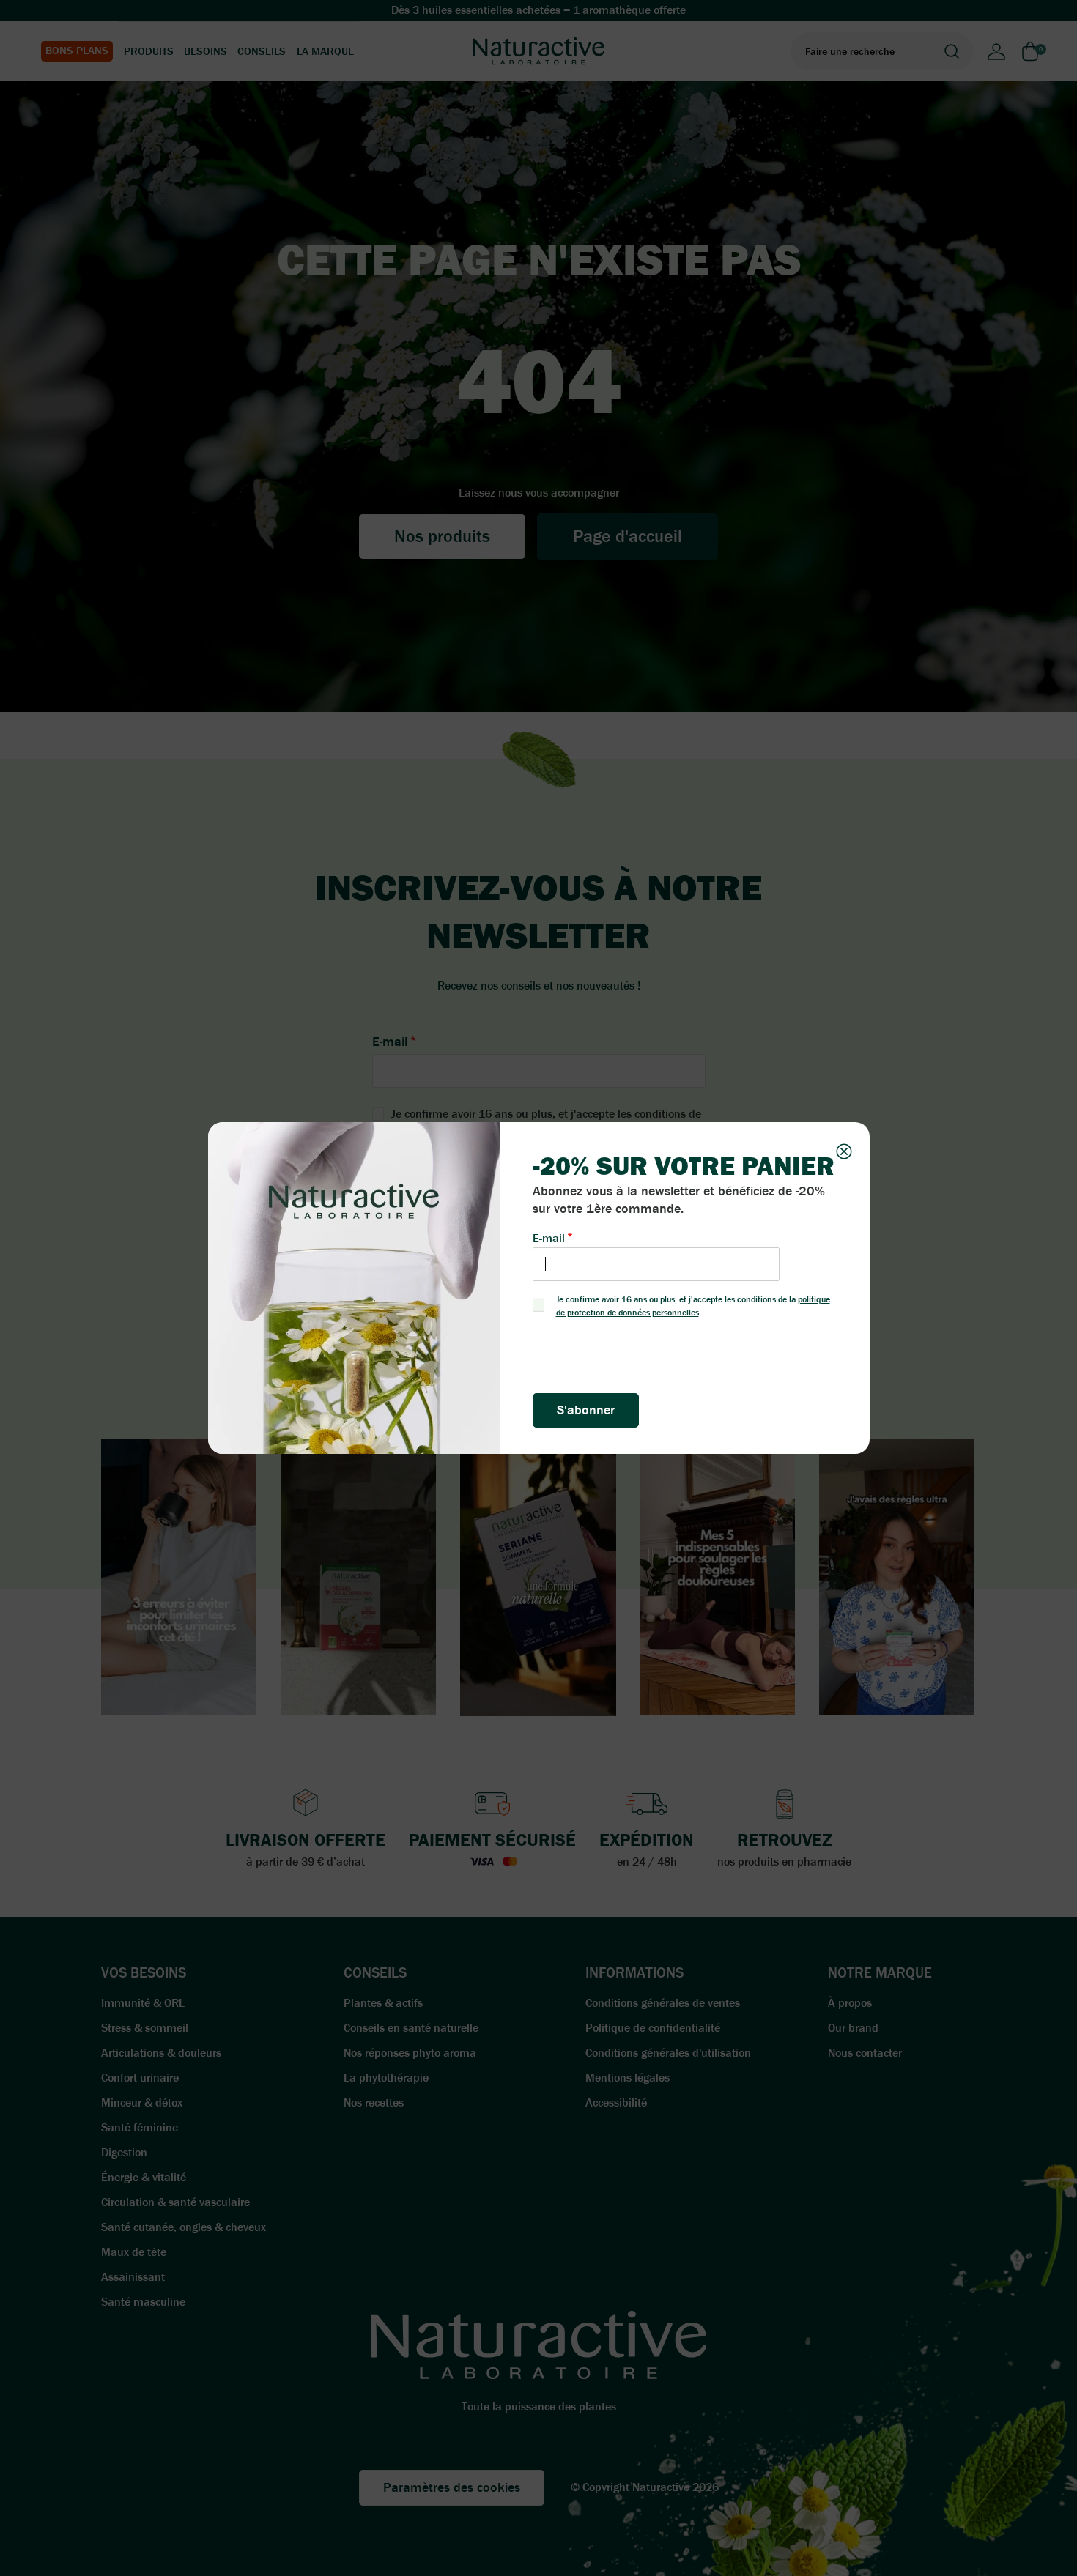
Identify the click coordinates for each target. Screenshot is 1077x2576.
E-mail (549, 1238)
